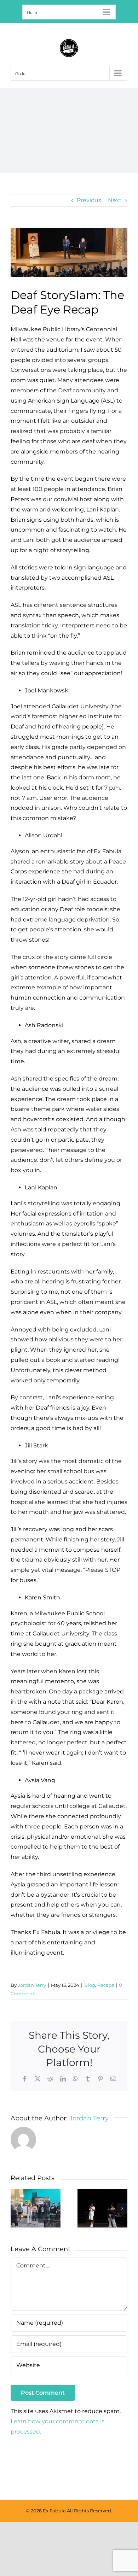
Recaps (106, 1985)
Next (115, 200)
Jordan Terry (32, 1985)
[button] (16, 2208)
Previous (89, 200)
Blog (90, 1985)
